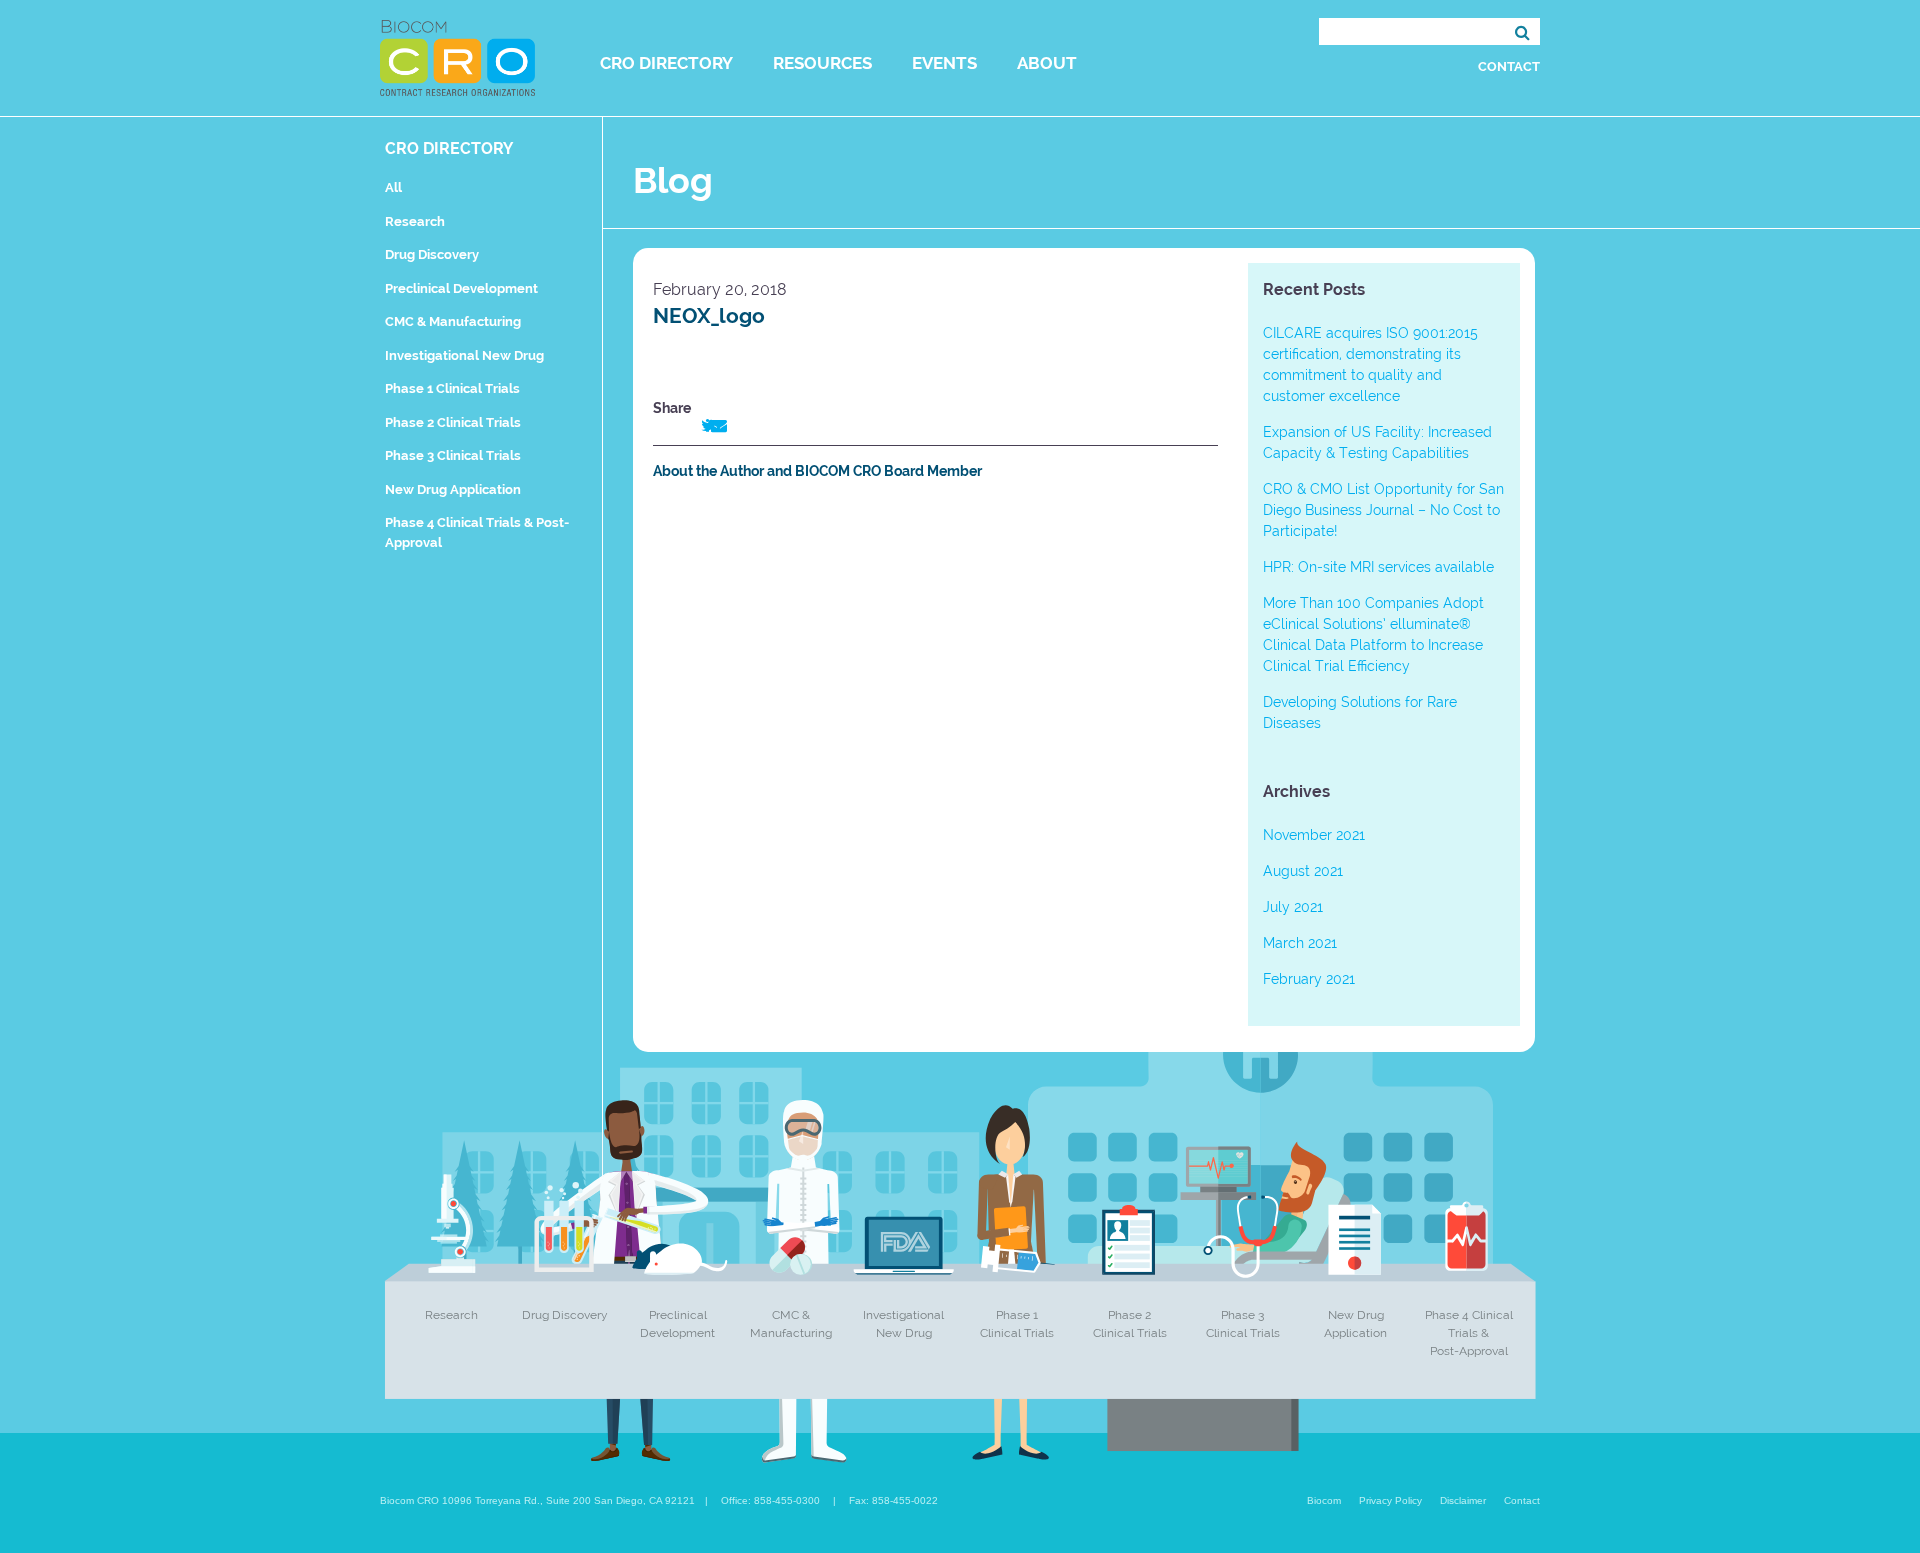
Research (415, 221)
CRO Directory (666, 63)
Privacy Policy (1390, 1500)
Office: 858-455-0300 (770, 1500)
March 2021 (1300, 943)
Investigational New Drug (464, 355)
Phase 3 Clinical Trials (453, 455)
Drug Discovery (432, 254)
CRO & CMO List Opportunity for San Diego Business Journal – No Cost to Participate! (1383, 510)
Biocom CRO (457, 58)
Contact (1509, 66)
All (393, 187)
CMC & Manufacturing (453, 321)
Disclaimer (1463, 1500)
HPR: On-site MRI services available (1378, 567)
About (1047, 63)
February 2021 (1309, 979)
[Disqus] (935, 775)
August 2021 (1303, 871)
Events (944, 63)
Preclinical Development (461, 288)
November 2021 (1314, 835)
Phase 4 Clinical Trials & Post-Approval (1469, 1333)
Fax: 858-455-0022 (893, 1500)
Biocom (1324, 1500)
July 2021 (1293, 907)
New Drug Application (453, 489)
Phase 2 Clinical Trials (453, 422)
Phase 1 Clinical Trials (452, 388)
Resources (822, 63)
